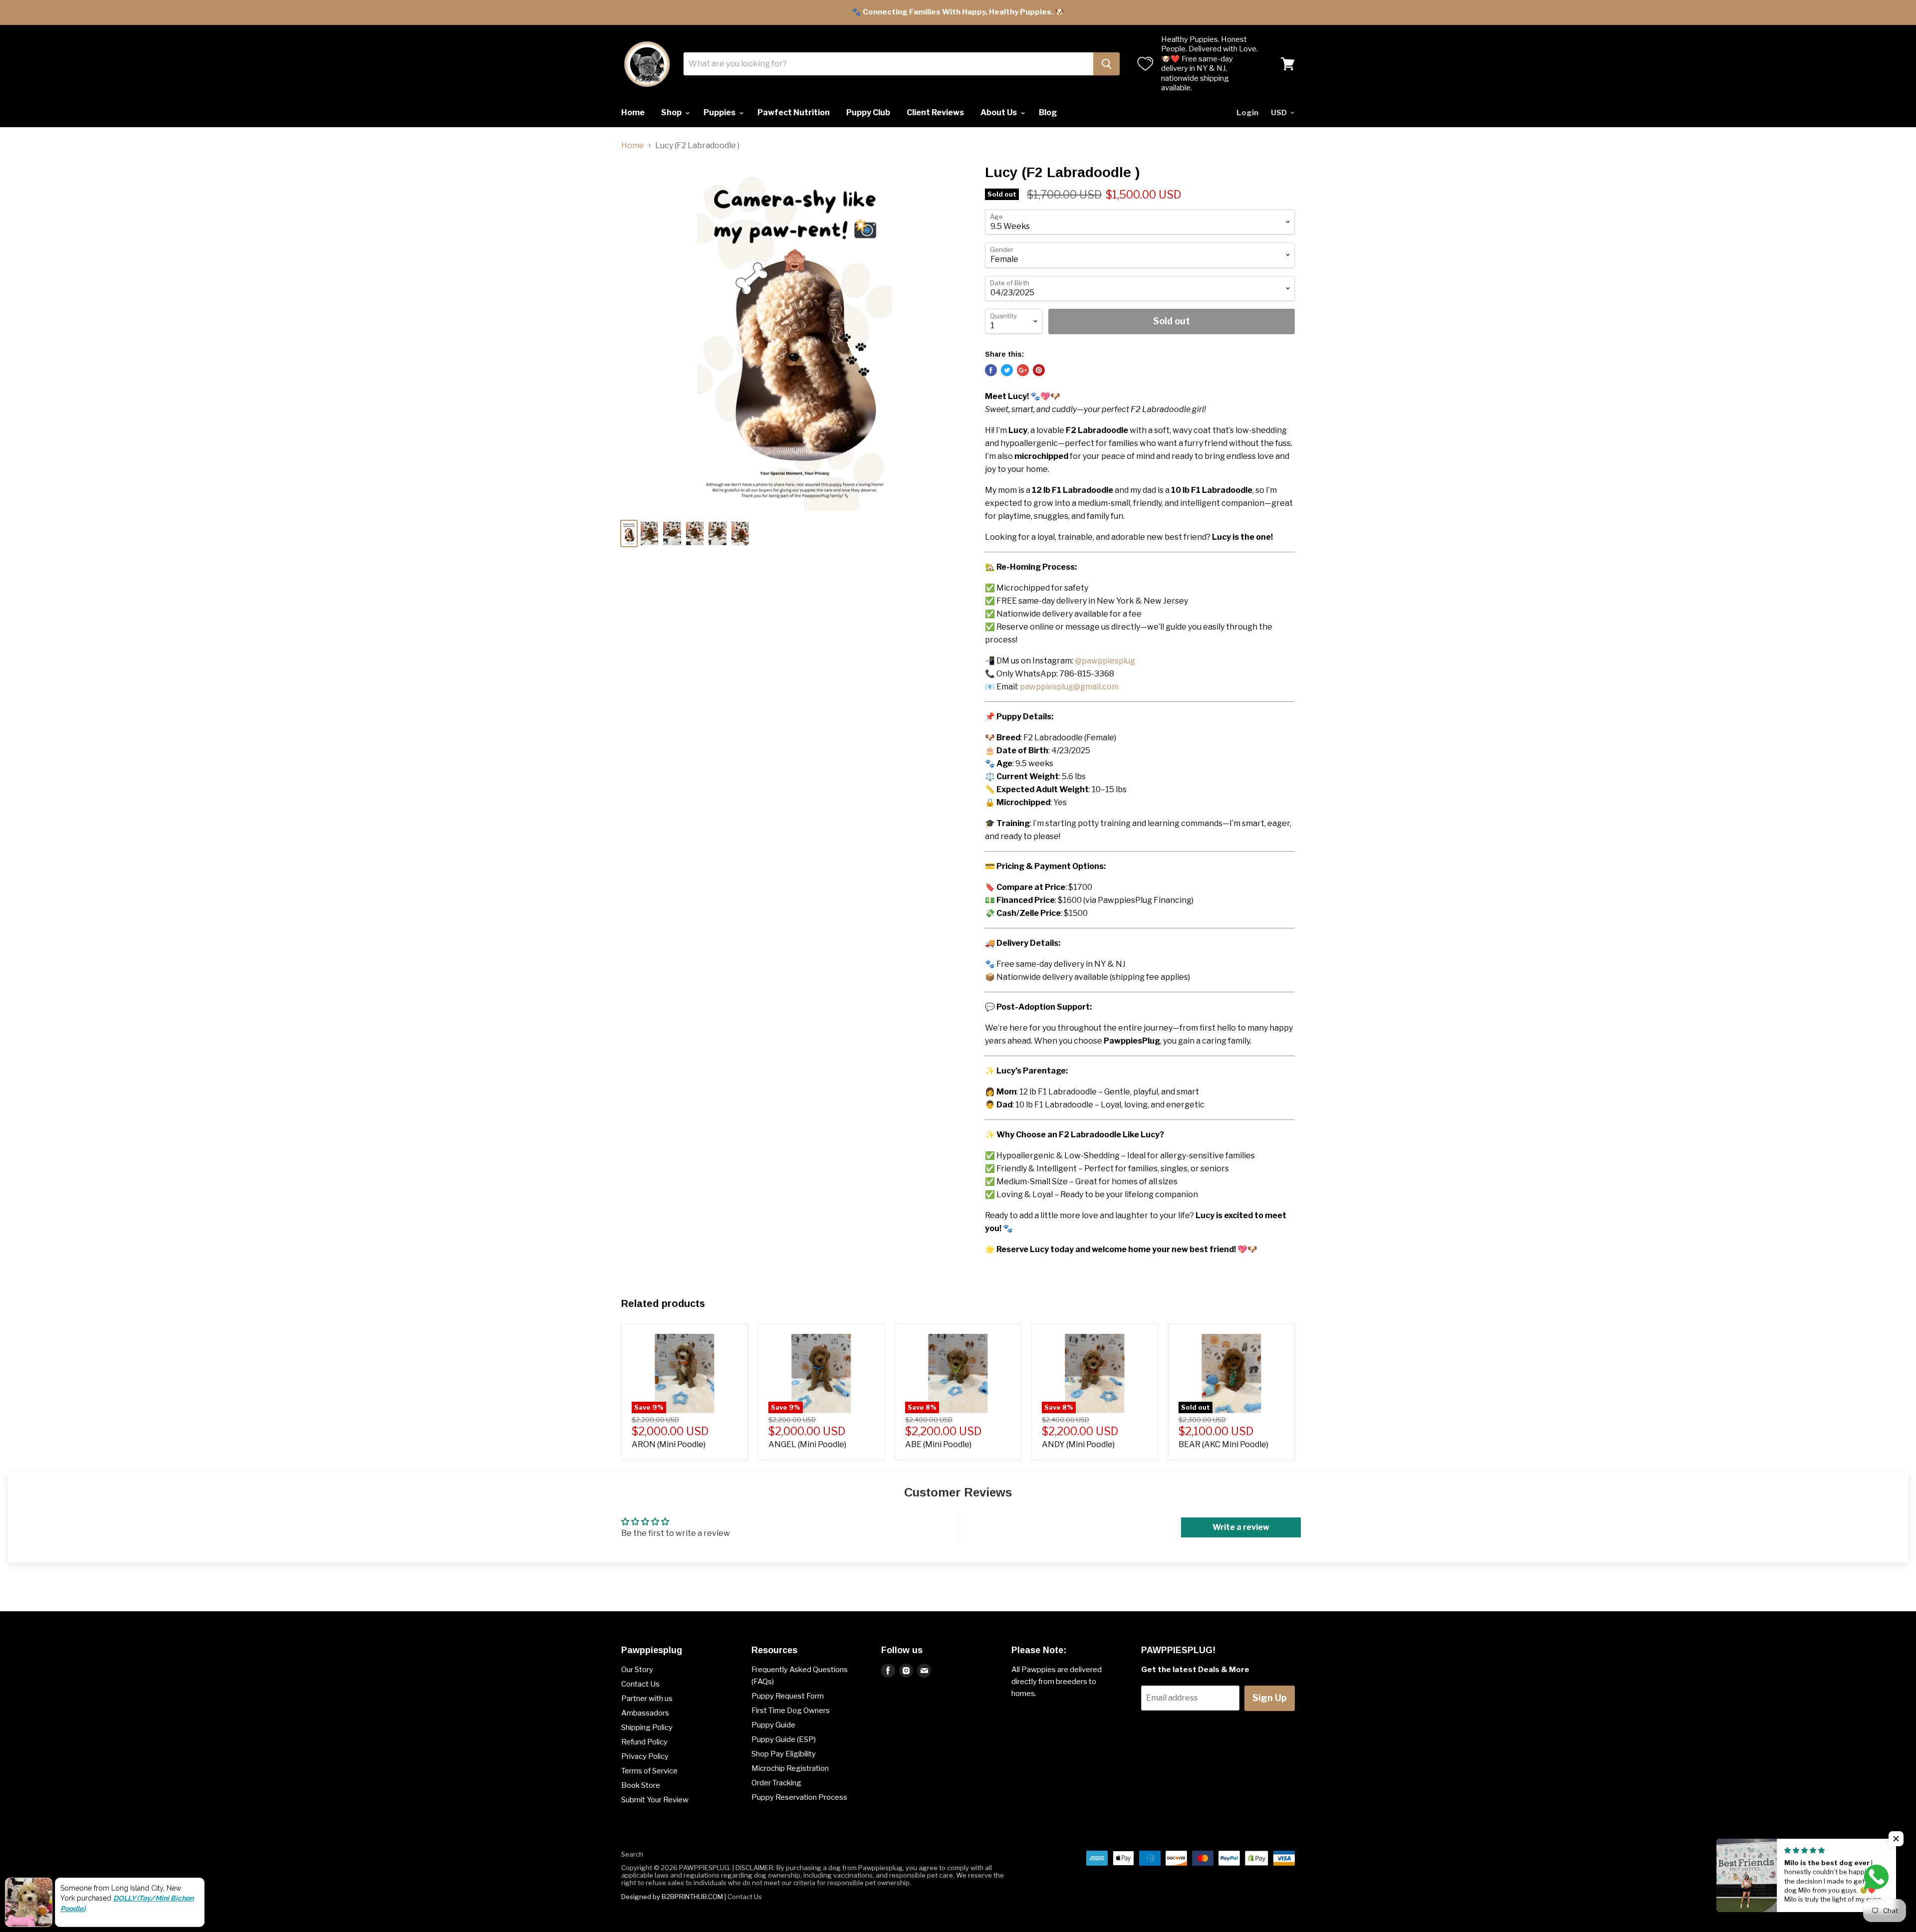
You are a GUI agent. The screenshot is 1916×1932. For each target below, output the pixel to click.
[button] (1896, 1839)
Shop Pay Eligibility (784, 1754)
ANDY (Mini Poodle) (1078, 1444)
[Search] (1106, 64)
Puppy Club (868, 112)
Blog (1048, 112)
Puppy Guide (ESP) (784, 1739)
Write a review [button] (1241, 1527)
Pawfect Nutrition (794, 112)
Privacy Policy (645, 1756)
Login (1247, 113)
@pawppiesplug (1105, 661)
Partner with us (647, 1699)
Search (632, 1854)
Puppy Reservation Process (799, 1797)
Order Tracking (776, 1783)
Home (633, 112)
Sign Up (1270, 1698)
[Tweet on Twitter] (1007, 370)
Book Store (641, 1785)
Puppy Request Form (788, 1696)
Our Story (637, 1670)
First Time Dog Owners (791, 1711)
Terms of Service (649, 1771)
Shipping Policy (647, 1727)
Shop (672, 112)
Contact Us (640, 1684)
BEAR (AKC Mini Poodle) (1223, 1444)
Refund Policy (644, 1742)
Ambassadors (645, 1713)
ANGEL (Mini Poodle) (807, 1444)
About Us (999, 112)
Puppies (720, 112)
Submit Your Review (655, 1800)
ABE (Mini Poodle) (938, 1444)
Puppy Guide (773, 1725)
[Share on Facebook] (991, 370)
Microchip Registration (790, 1768)
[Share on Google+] (1023, 370)
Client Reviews (935, 112)
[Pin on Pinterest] (1039, 370)
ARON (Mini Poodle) (669, 1444)
